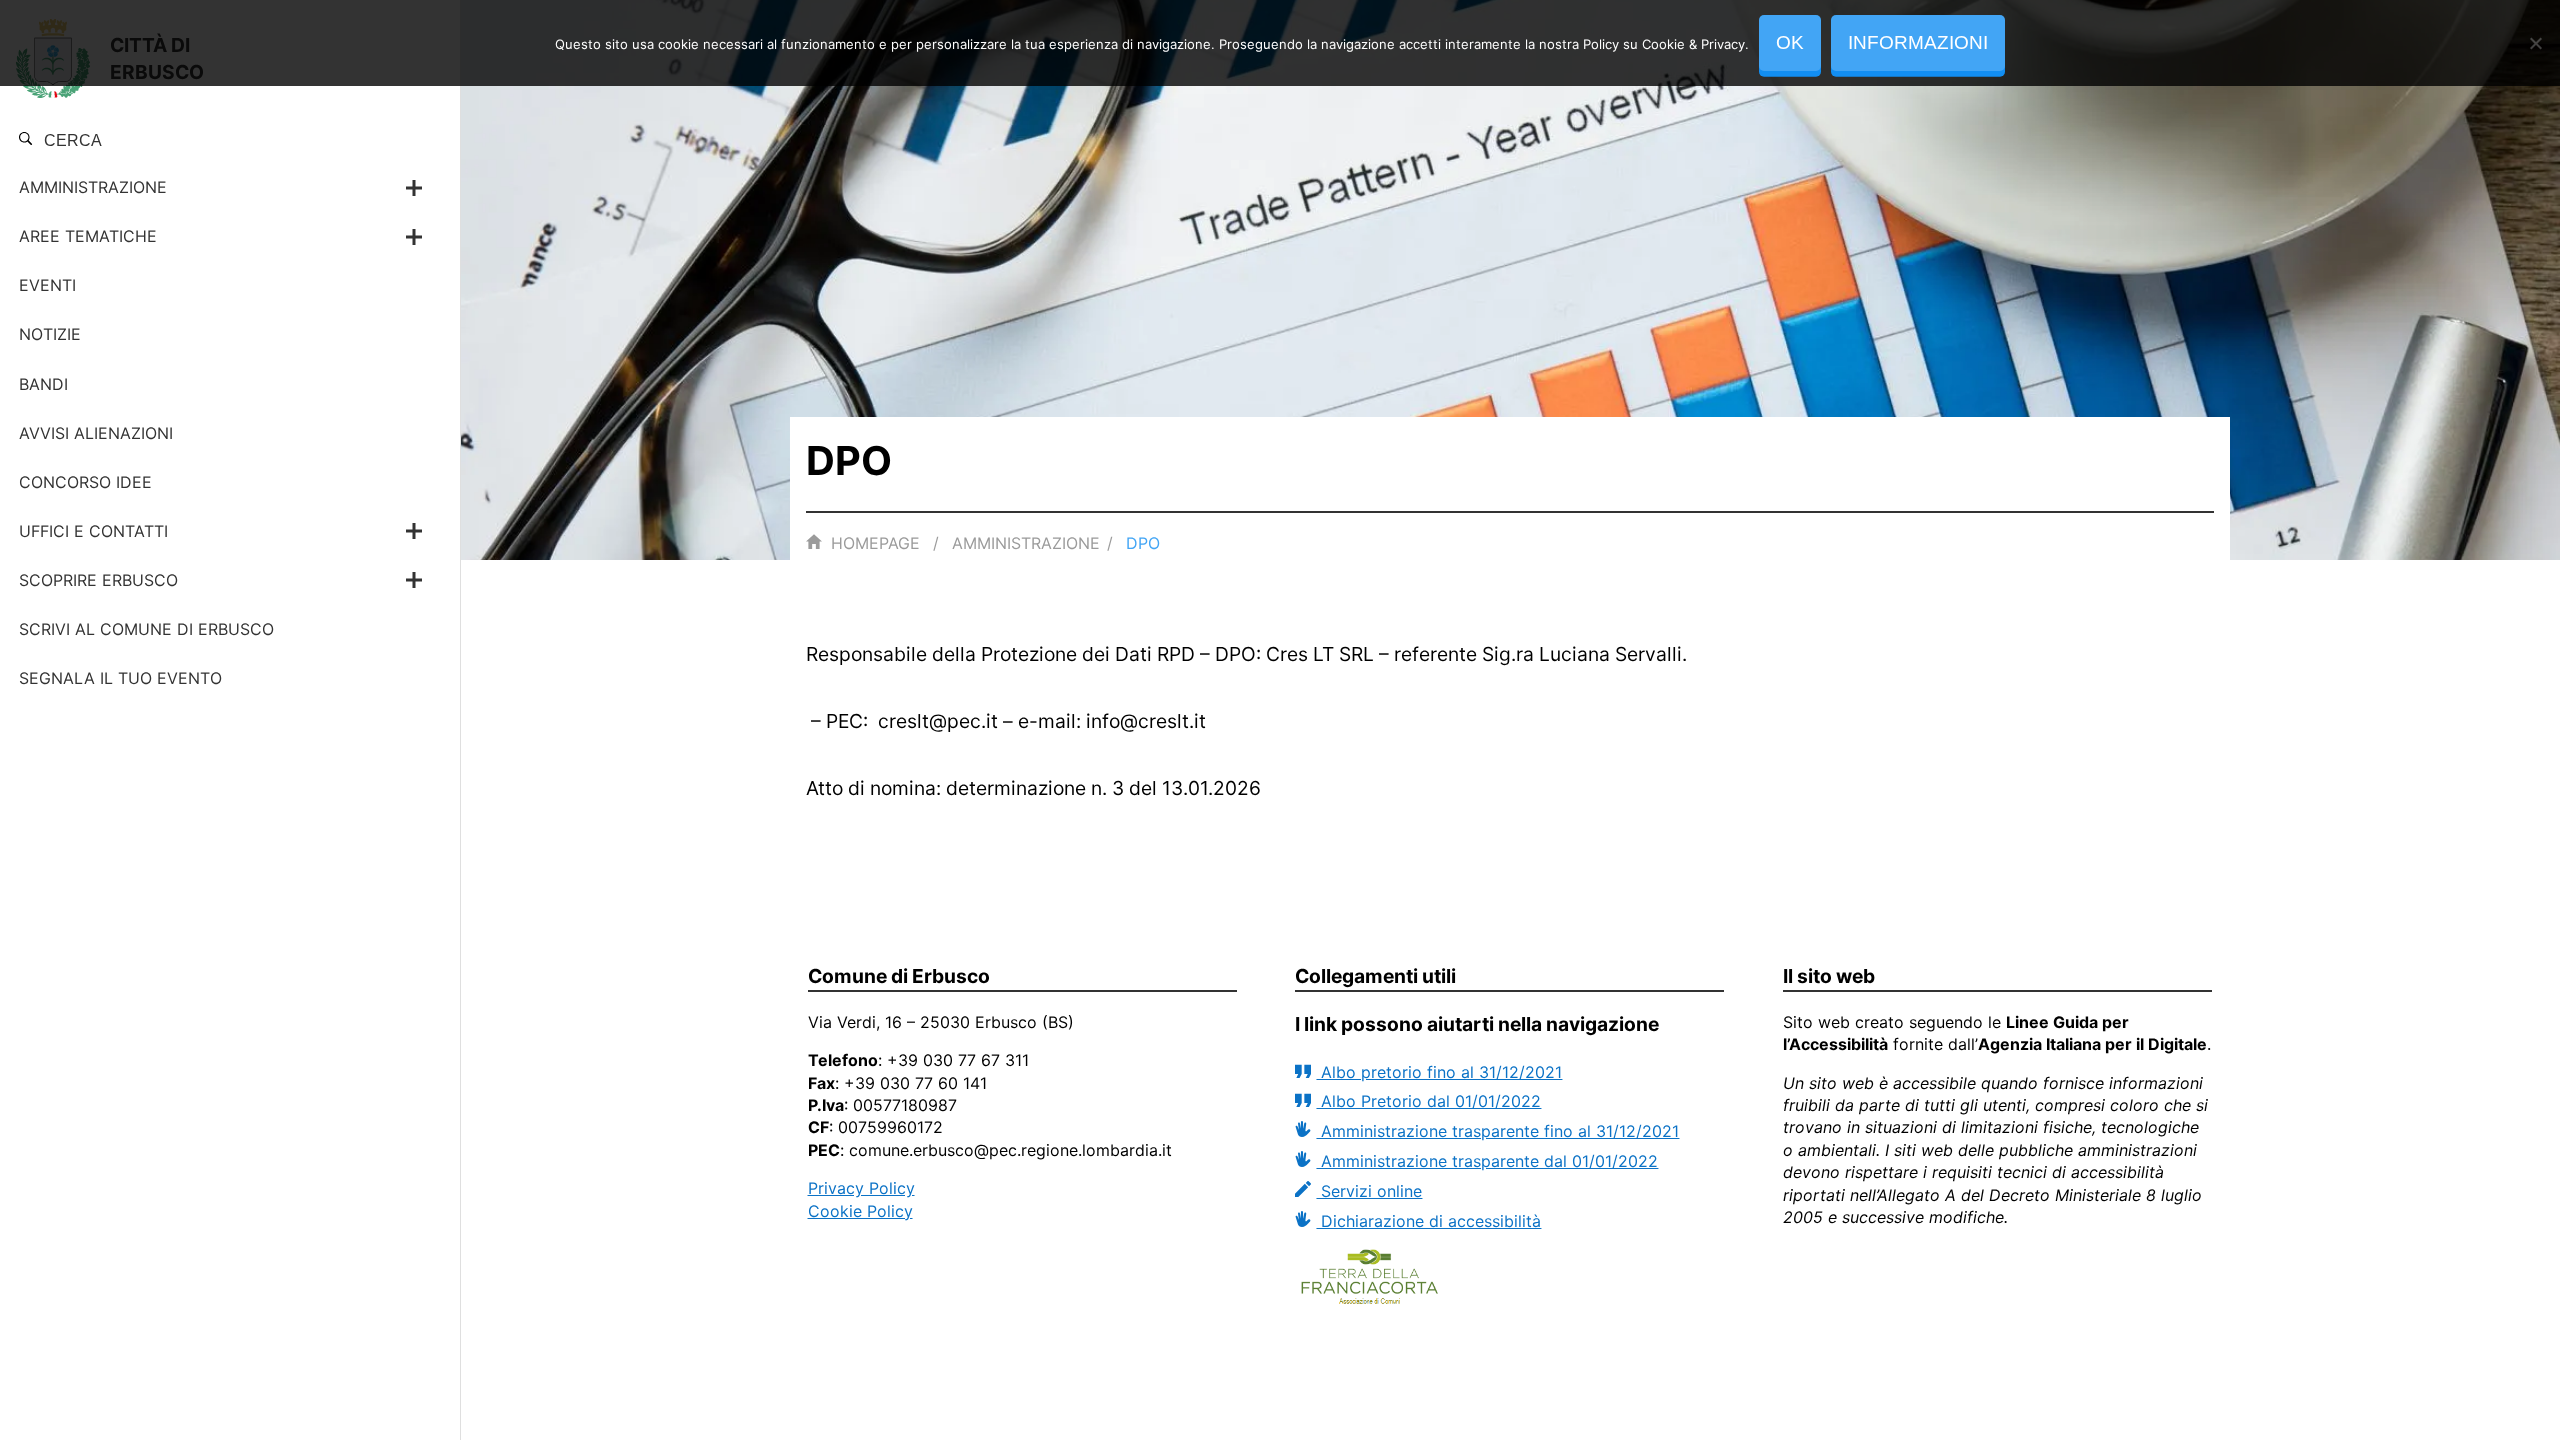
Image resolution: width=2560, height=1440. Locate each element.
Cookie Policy (860, 1211)
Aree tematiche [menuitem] (88, 236)
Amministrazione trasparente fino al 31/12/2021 (1497, 1131)
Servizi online (1369, 1191)
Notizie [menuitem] (50, 334)
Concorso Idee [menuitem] (85, 482)
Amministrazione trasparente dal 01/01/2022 (1487, 1161)
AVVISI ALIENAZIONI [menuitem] (96, 433)
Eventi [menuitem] (47, 285)
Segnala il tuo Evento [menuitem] (120, 678)
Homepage (875, 543)
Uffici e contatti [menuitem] (93, 531)
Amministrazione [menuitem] (93, 187)
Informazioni (1918, 42)
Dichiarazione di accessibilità (1428, 1221)
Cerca (71, 140)
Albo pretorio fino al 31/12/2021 (1439, 1072)
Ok (1790, 42)
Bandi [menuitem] (43, 384)
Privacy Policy (861, 1188)
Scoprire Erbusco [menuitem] (98, 580)
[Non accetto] (2535, 43)
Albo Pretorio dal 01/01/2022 (1428, 1101)
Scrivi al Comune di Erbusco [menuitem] (146, 629)
